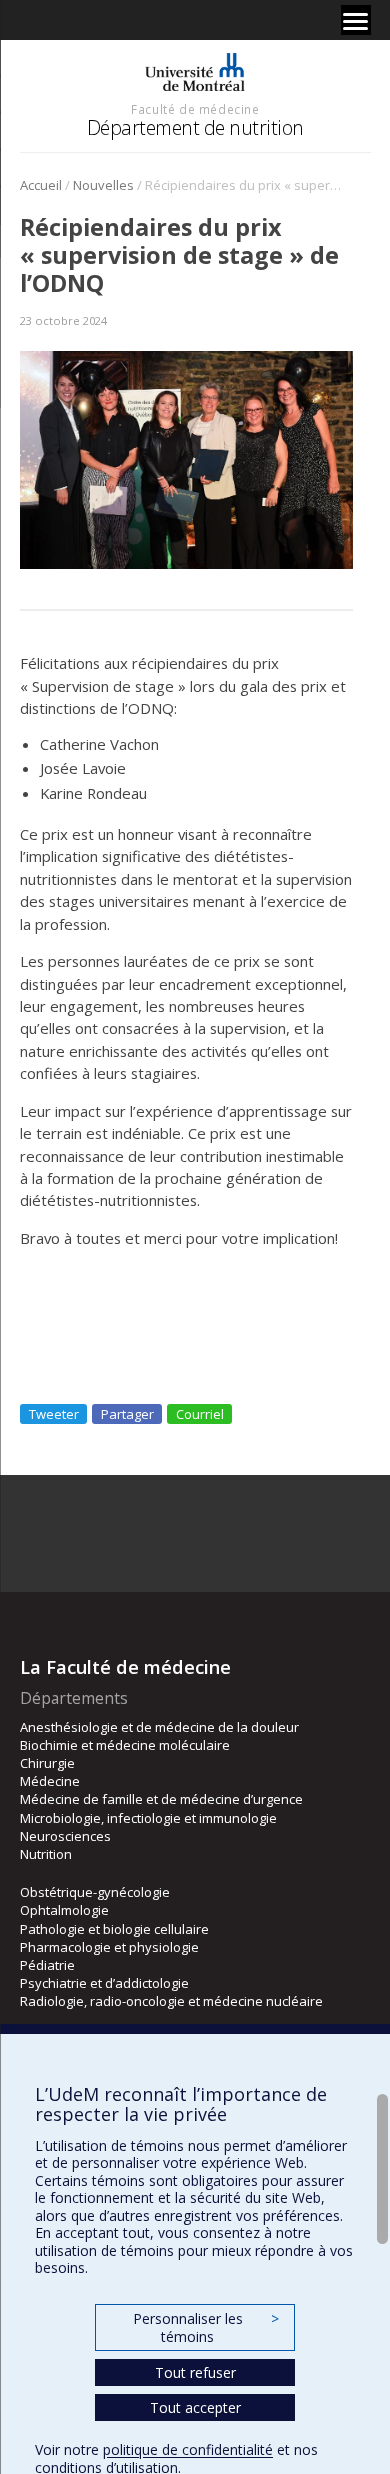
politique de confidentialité (188, 2449)
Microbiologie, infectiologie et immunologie (148, 1818)
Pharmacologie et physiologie (109, 1947)
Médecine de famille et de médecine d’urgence (161, 1799)
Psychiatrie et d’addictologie (104, 1983)
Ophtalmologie (64, 1910)
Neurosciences (65, 1836)
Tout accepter (195, 2407)
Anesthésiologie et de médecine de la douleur (159, 1727)
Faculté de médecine (195, 109)
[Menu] (356, 20)
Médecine (50, 1781)
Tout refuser (195, 2372)
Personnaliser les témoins (206, 2327)
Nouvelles (103, 185)
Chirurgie (47, 1763)
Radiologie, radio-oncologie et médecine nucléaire (171, 2001)
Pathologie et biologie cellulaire (114, 1929)
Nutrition (46, 1854)
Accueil (41, 185)
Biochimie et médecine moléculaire (125, 1745)
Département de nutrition (195, 127)
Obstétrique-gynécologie (95, 1892)
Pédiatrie (47, 1965)
